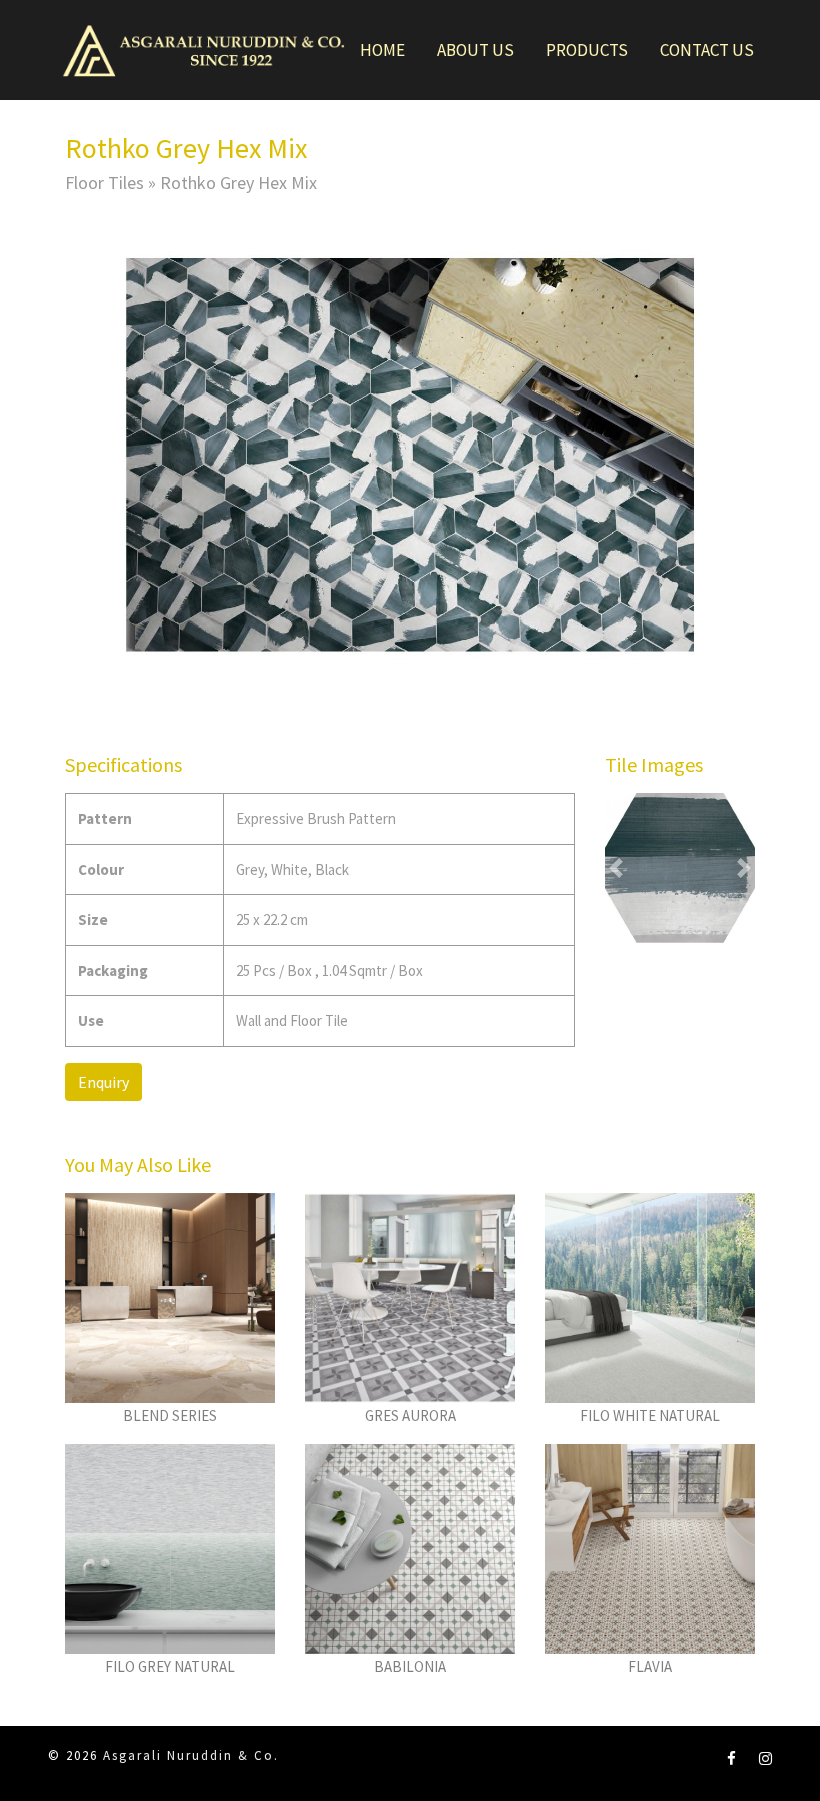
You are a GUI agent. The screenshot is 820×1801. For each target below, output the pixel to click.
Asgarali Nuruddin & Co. (191, 1755)
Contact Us (707, 50)
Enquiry (103, 1082)
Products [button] (587, 50)
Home (382, 50)
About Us (475, 50)
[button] (117, 454)
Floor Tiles (104, 182)
